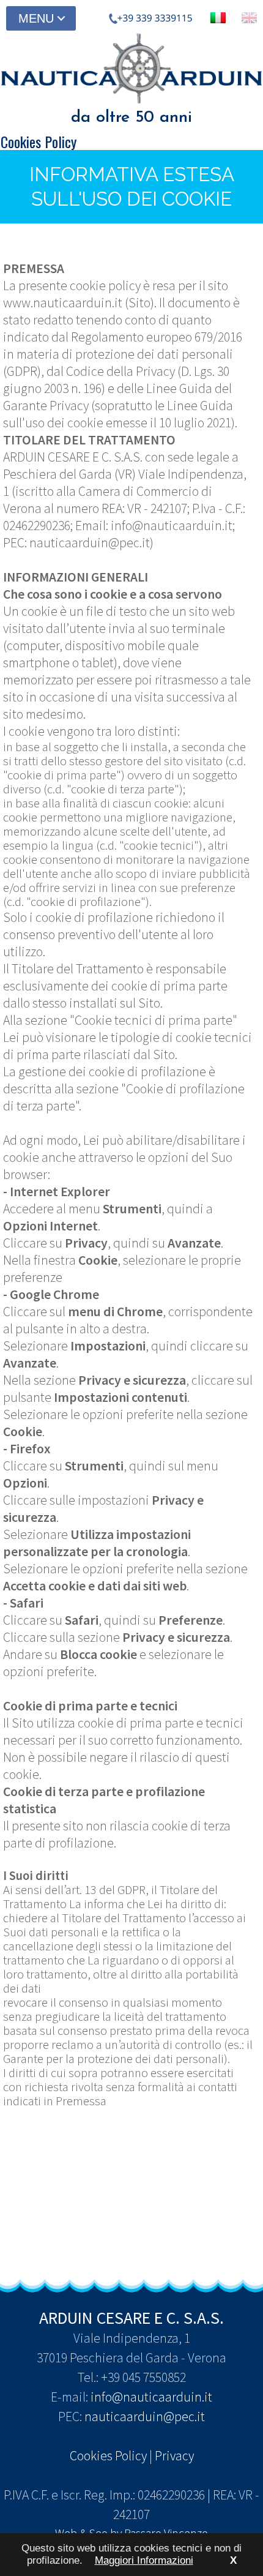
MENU (36, 18)
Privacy (174, 2456)
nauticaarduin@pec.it (145, 2417)
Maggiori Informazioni (144, 2560)
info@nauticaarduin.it (151, 2397)
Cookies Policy (108, 2456)
